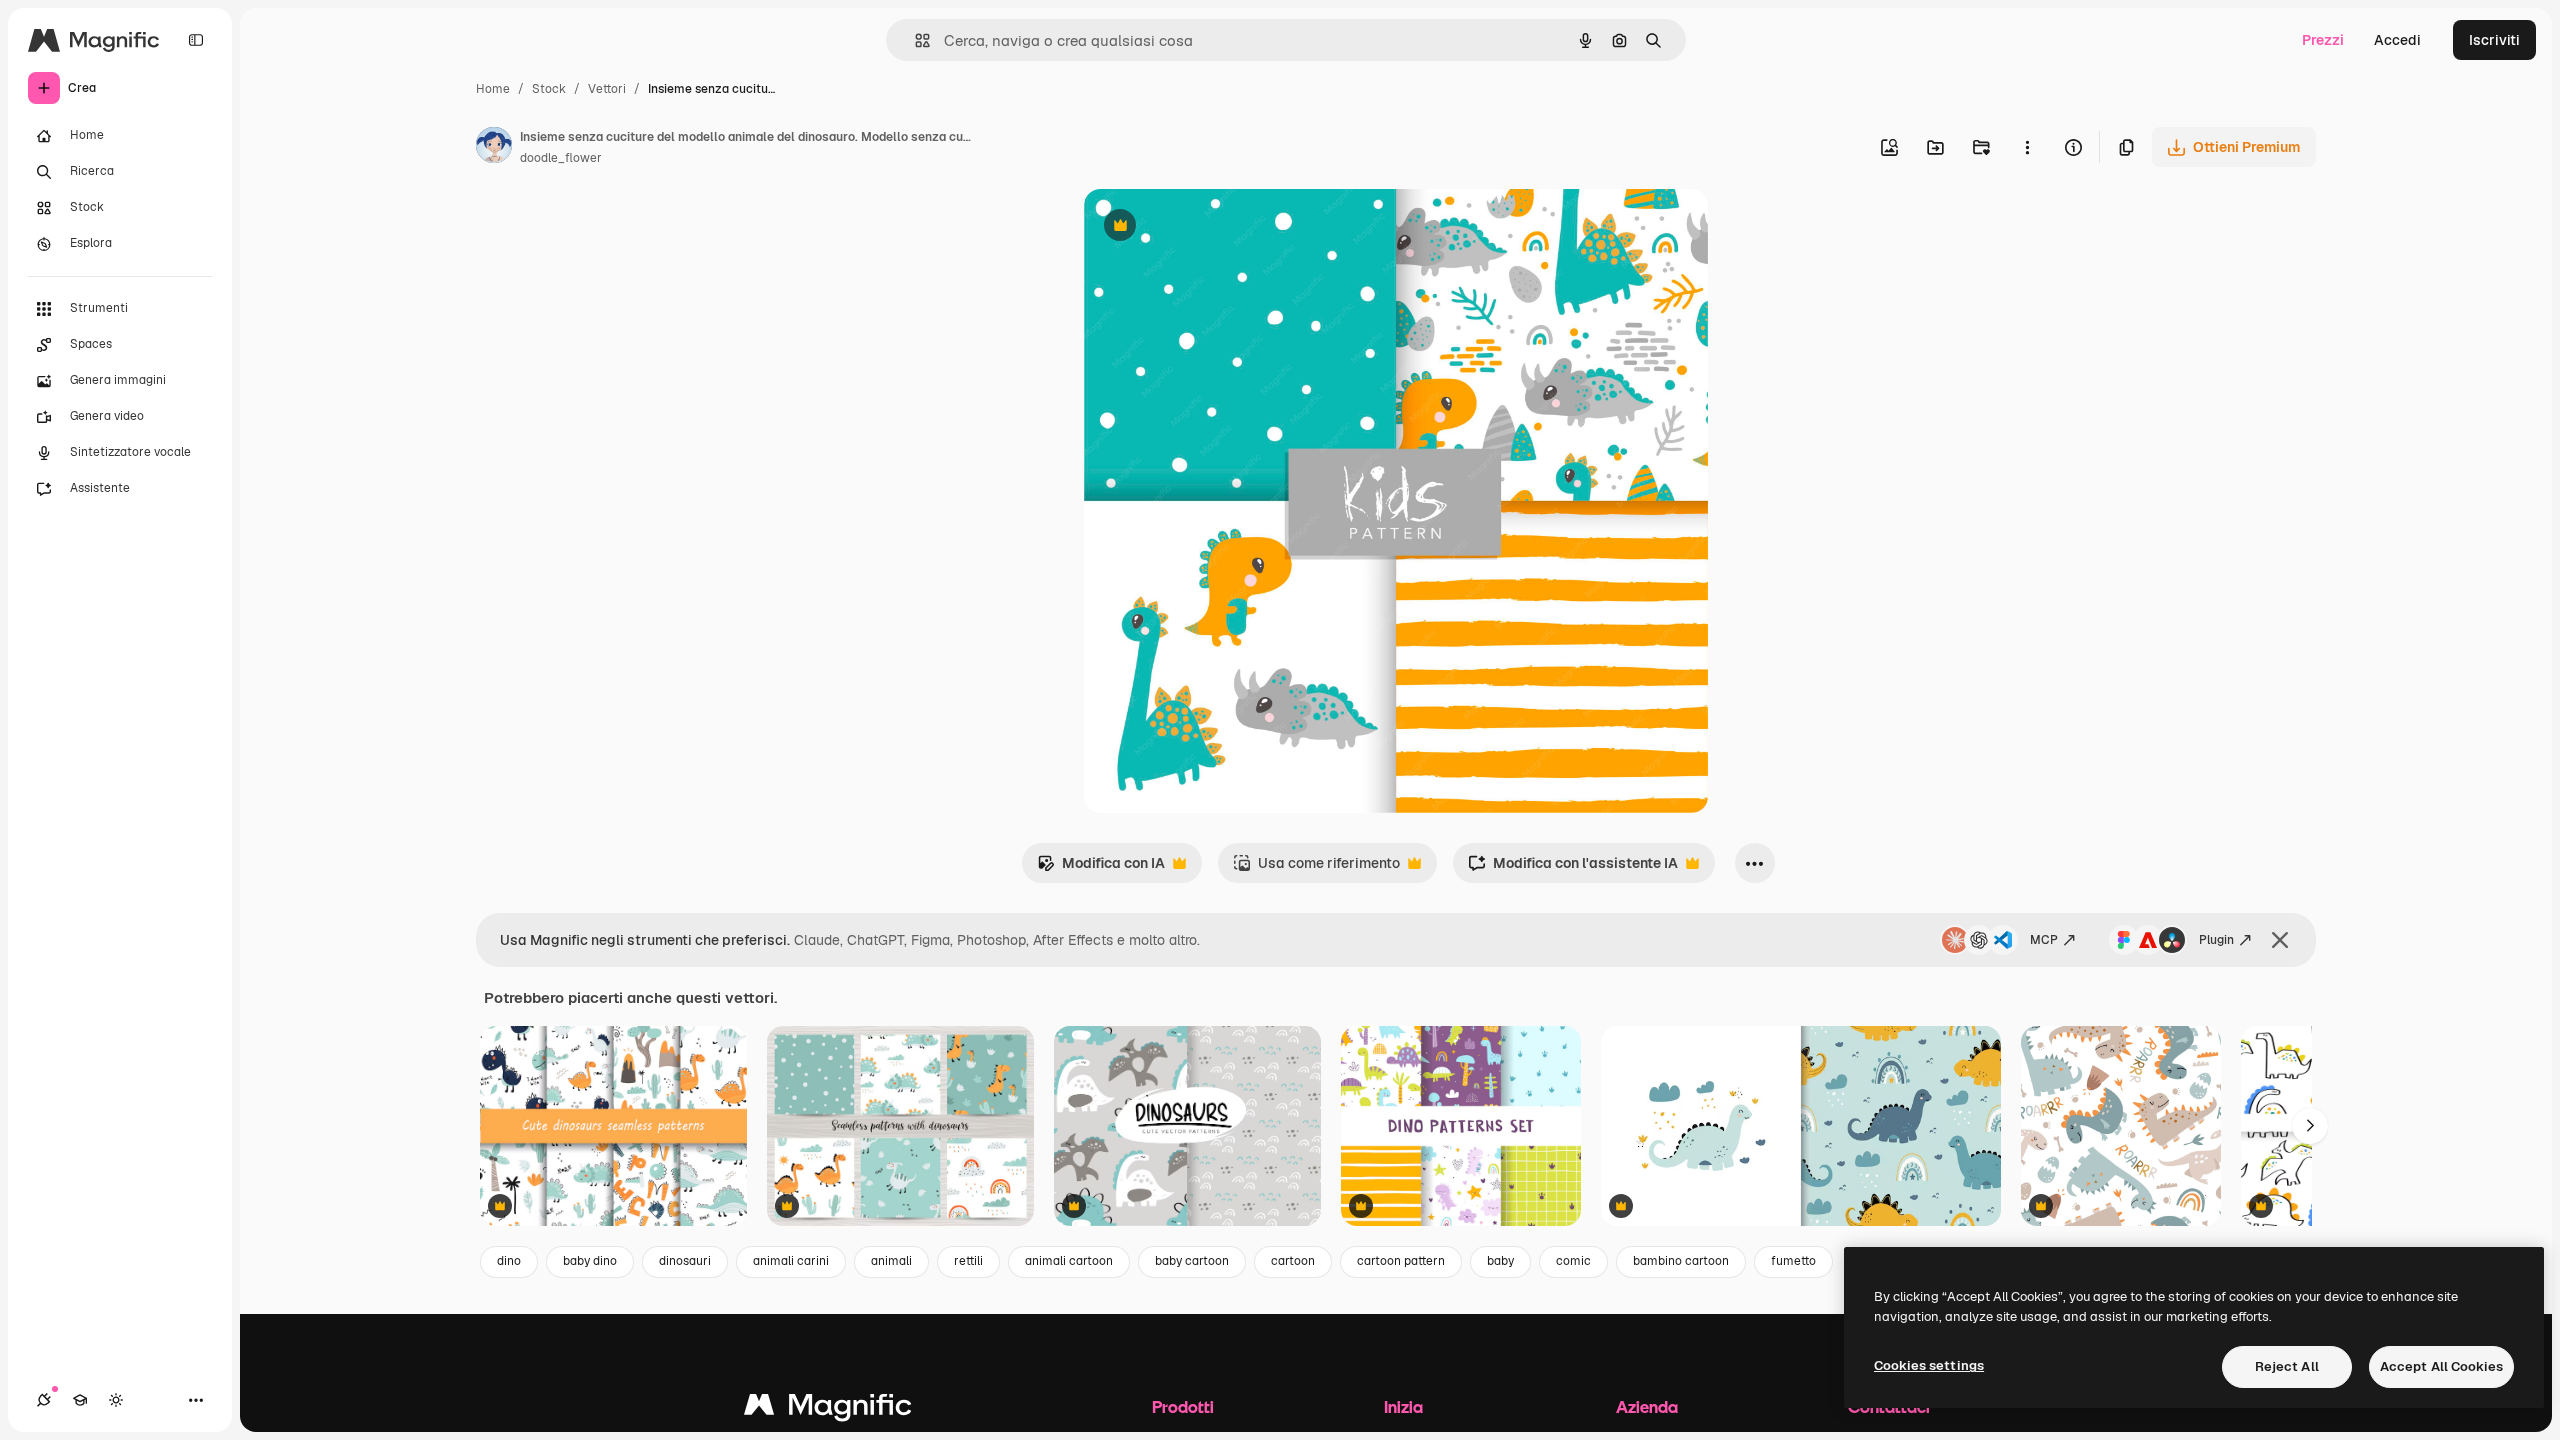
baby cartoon (1192, 1261)
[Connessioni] (44, 1400)
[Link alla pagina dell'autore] (494, 148)
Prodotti (1183, 1406)
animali (891, 1261)
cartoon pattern (1401, 1261)
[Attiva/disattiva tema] (116, 1400)
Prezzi (2323, 40)
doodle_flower (561, 158)
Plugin (2216, 940)
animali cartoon (1069, 1261)
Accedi (2397, 40)
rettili (968, 1261)
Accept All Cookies (2441, 1366)
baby (1500, 1261)
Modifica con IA (1101, 868)
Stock (549, 89)
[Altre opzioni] (2027, 147)
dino (509, 1261)
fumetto (1793, 1261)
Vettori (607, 89)
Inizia (1403, 1406)
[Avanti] (2310, 1126)
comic (1573, 1261)
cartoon (1293, 1261)
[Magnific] (828, 1409)
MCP (2044, 940)
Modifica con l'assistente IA (1573, 868)
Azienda (1647, 1406)
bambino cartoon (1681, 1261)
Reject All (2287, 1366)
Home (493, 89)
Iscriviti (2494, 40)
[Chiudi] (2280, 940)
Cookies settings (1929, 1365)
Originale (1216, 227)
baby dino (590, 1261)
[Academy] (80, 1400)
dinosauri (685, 1261)
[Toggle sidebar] (196, 40)
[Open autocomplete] (914, 40)
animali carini (791, 1261)
